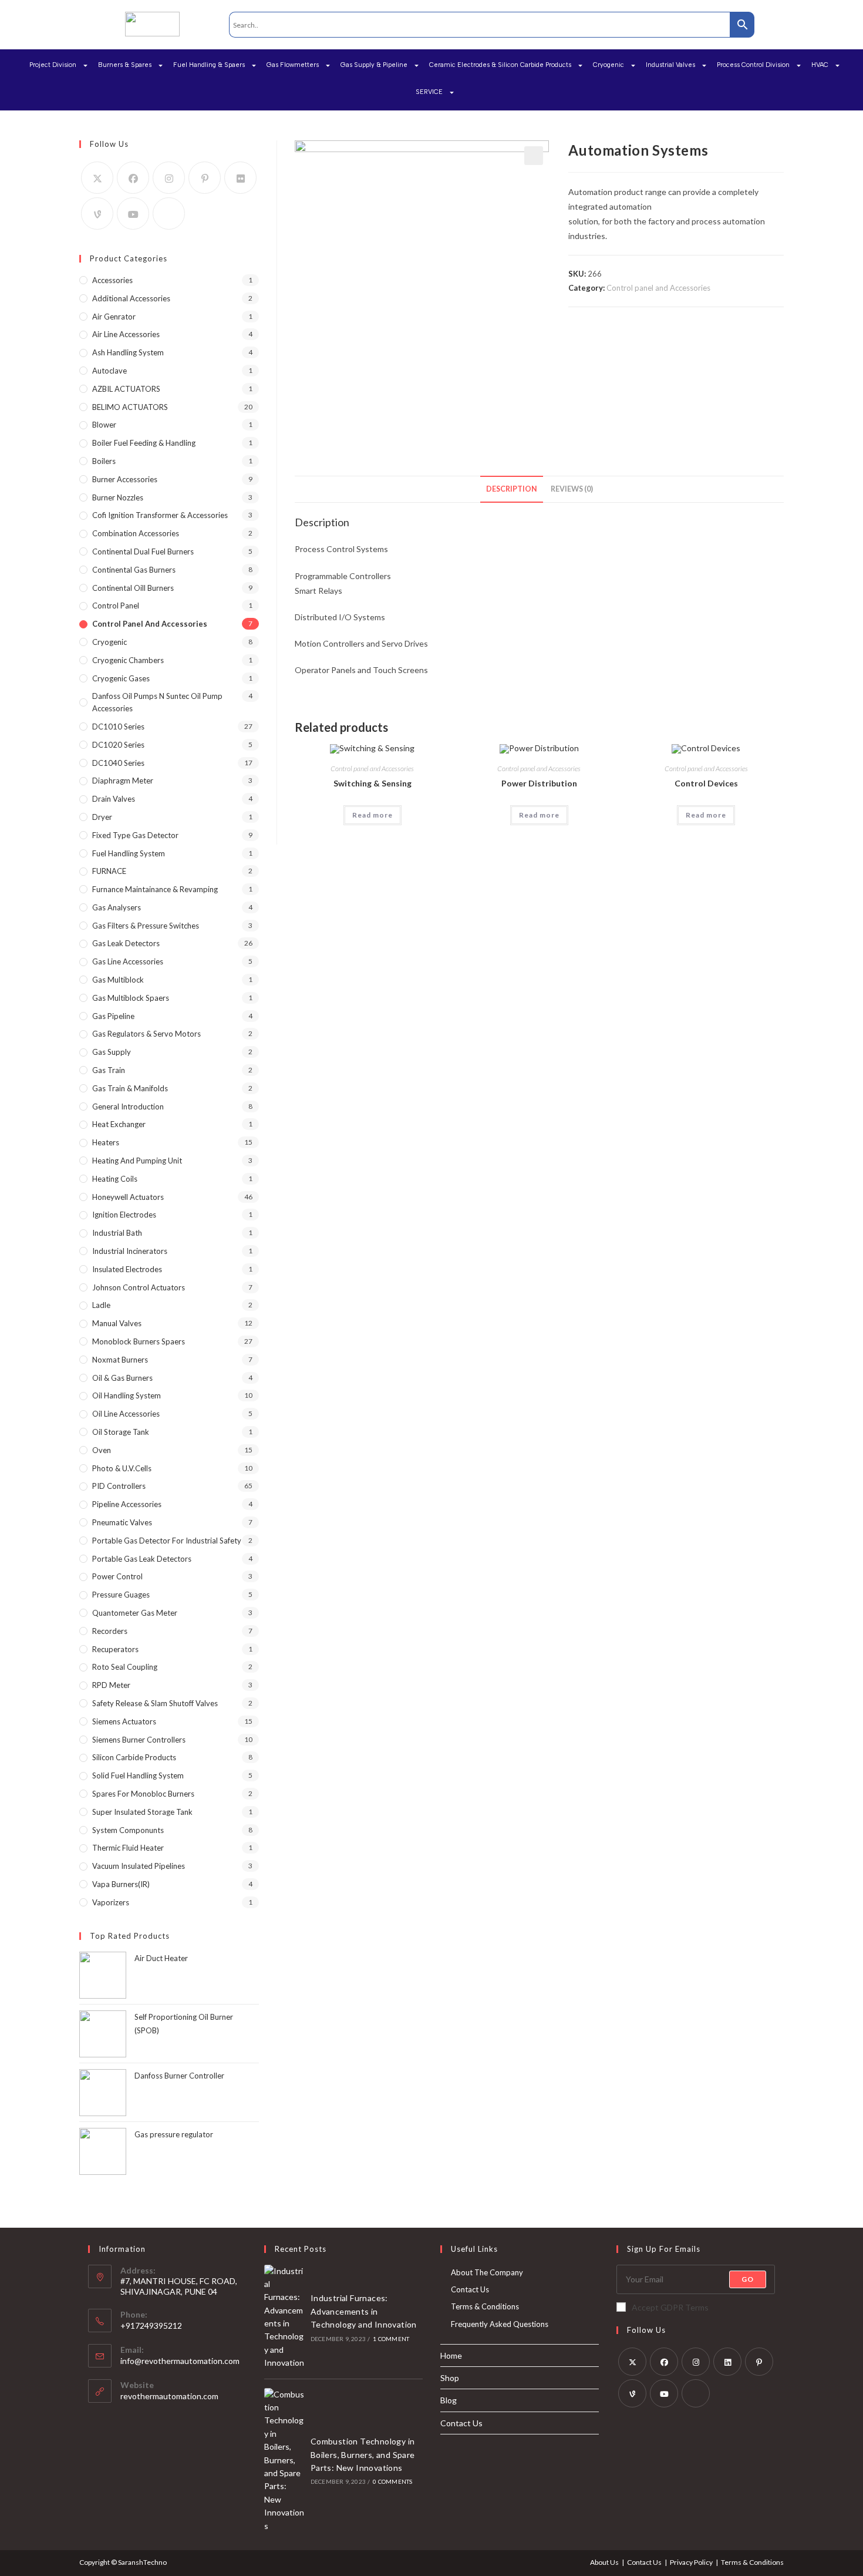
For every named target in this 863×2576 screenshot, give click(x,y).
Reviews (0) (572, 489)
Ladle (101, 1305)
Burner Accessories (125, 479)
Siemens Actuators (124, 1721)
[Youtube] (133, 213)
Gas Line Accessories (128, 961)
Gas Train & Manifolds (130, 1088)
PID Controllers (119, 1486)
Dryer (102, 817)
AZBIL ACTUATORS (126, 389)
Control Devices (706, 783)
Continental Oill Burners (133, 588)
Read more (372, 815)
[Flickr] (240, 178)
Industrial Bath (117, 1233)
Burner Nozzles (118, 497)
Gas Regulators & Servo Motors (146, 1034)
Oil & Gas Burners (122, 1378)
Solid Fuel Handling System (138, 1775)
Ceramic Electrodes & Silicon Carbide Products (500, 65)
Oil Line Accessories (126, 1414)
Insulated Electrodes (127, 1269)
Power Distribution (539, 783)
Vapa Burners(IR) (121, 1884)
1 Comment (391, 2339)
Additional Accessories (131, 298)
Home (451, 2355)
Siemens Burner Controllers (139, 1740)
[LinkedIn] (727, 2362)
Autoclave (109, 371)
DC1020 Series (118, 745)
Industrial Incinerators (130, 1251)
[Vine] (97, 213)
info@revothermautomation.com (180, 2361)
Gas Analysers (117, 907)
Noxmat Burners (120, 1360)
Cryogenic (609, 65)
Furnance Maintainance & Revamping (155, 889)
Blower (104, 425)
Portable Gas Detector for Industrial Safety (167, 1541)
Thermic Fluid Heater (128, 1848)
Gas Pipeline (113, 1016)
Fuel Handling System (129, 853)
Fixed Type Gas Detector (135, 835)
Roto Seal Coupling (125, 1667)
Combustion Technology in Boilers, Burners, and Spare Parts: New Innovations (363, 2454)
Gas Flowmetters (293, 65)
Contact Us (470, 2289)
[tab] (512, 490)
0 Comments (392, 2481)
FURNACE (109, 871)
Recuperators (115, 1649)
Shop (450, 2378)
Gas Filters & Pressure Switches (146, 926)
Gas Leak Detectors (126, 943)
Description (512, 489)
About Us (604, 2562)
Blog (449, 2400)
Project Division (53, 65)
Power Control (117, 1576)
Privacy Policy (691, 2562)
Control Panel (116, 606)
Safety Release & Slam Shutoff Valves (155, 1703)
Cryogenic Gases (121, 678)
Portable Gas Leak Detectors (142, 1559)
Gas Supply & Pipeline (374, 65)
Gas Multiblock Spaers (131, 998)
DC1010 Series (118, 727)
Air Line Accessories (126, 334)
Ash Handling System (128, 352)
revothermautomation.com (169, 2396)
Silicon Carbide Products (134, 1757)
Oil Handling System (127, 1395)
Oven (102, 1450)
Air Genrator (114, 317)
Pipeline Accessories (127, 1504)
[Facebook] (133, 178)
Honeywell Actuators (128, 1197)
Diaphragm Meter (123, 781)
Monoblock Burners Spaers (139, 1341)
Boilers (104, 461)
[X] (97, 178)
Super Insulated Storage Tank (142, 1812)
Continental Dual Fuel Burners (143, 551)
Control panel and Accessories (658, 288)
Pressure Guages (121, 1595)
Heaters (106, 1142)
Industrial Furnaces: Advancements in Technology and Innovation (364, 2311)
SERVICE (429, 92)
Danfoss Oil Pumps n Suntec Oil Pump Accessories (157, 702)
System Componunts (128, 1830)
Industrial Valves (670, 65)
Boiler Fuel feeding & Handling (144, 443)
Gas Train (109, 1070)
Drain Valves (114, 799)
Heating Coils (115, 1179)
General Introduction (128, 1107)
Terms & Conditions (485, 2306)
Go (748, 2279)
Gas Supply (112, 1052)
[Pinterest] (205, 178)
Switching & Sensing (372, 783)
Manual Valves (117, 1323)
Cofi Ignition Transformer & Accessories (160, 515)
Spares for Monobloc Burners (143, 1794)
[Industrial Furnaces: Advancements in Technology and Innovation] (284, 2317)
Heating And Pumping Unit (137, 1161)
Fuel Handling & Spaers (209, 65)
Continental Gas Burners (134, 570)
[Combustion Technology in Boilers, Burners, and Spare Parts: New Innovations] (284, 2460)
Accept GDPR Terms (670, 2307)
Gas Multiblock (118, 980)
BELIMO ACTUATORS (130, 407)
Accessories (112, 280)
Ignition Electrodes (124, 1215)
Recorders (110, 1631)
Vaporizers (111, 1902)
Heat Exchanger (119, 1124)
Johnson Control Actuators (139, 1287)
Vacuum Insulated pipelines (139, 1866)
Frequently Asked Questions (500, 2324)
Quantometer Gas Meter (135, 1613)
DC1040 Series (118, 763)
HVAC (820, 65)
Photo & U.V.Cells (122, 1468)
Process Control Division (753, 65)
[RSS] (169, 213)
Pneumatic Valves (122, 1522)
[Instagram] (169, 178)
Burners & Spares (125, 65)
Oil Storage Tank (121, 1432)
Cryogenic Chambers (128, 660)
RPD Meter (111, 1685)
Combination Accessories (136, 533)
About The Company (487, 2272)
